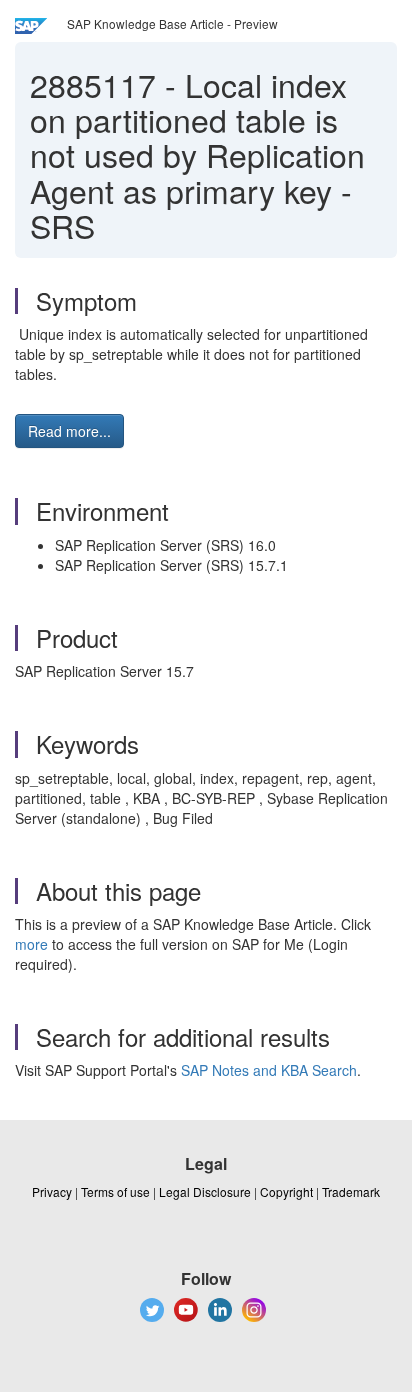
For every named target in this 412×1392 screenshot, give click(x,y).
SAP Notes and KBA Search (269, 1070)
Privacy (52, 1191)
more (31, 944)
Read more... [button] (69, 431)
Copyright (286, 1191)
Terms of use (115, 1191)
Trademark (351, 1191)
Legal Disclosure (205, 1191)
